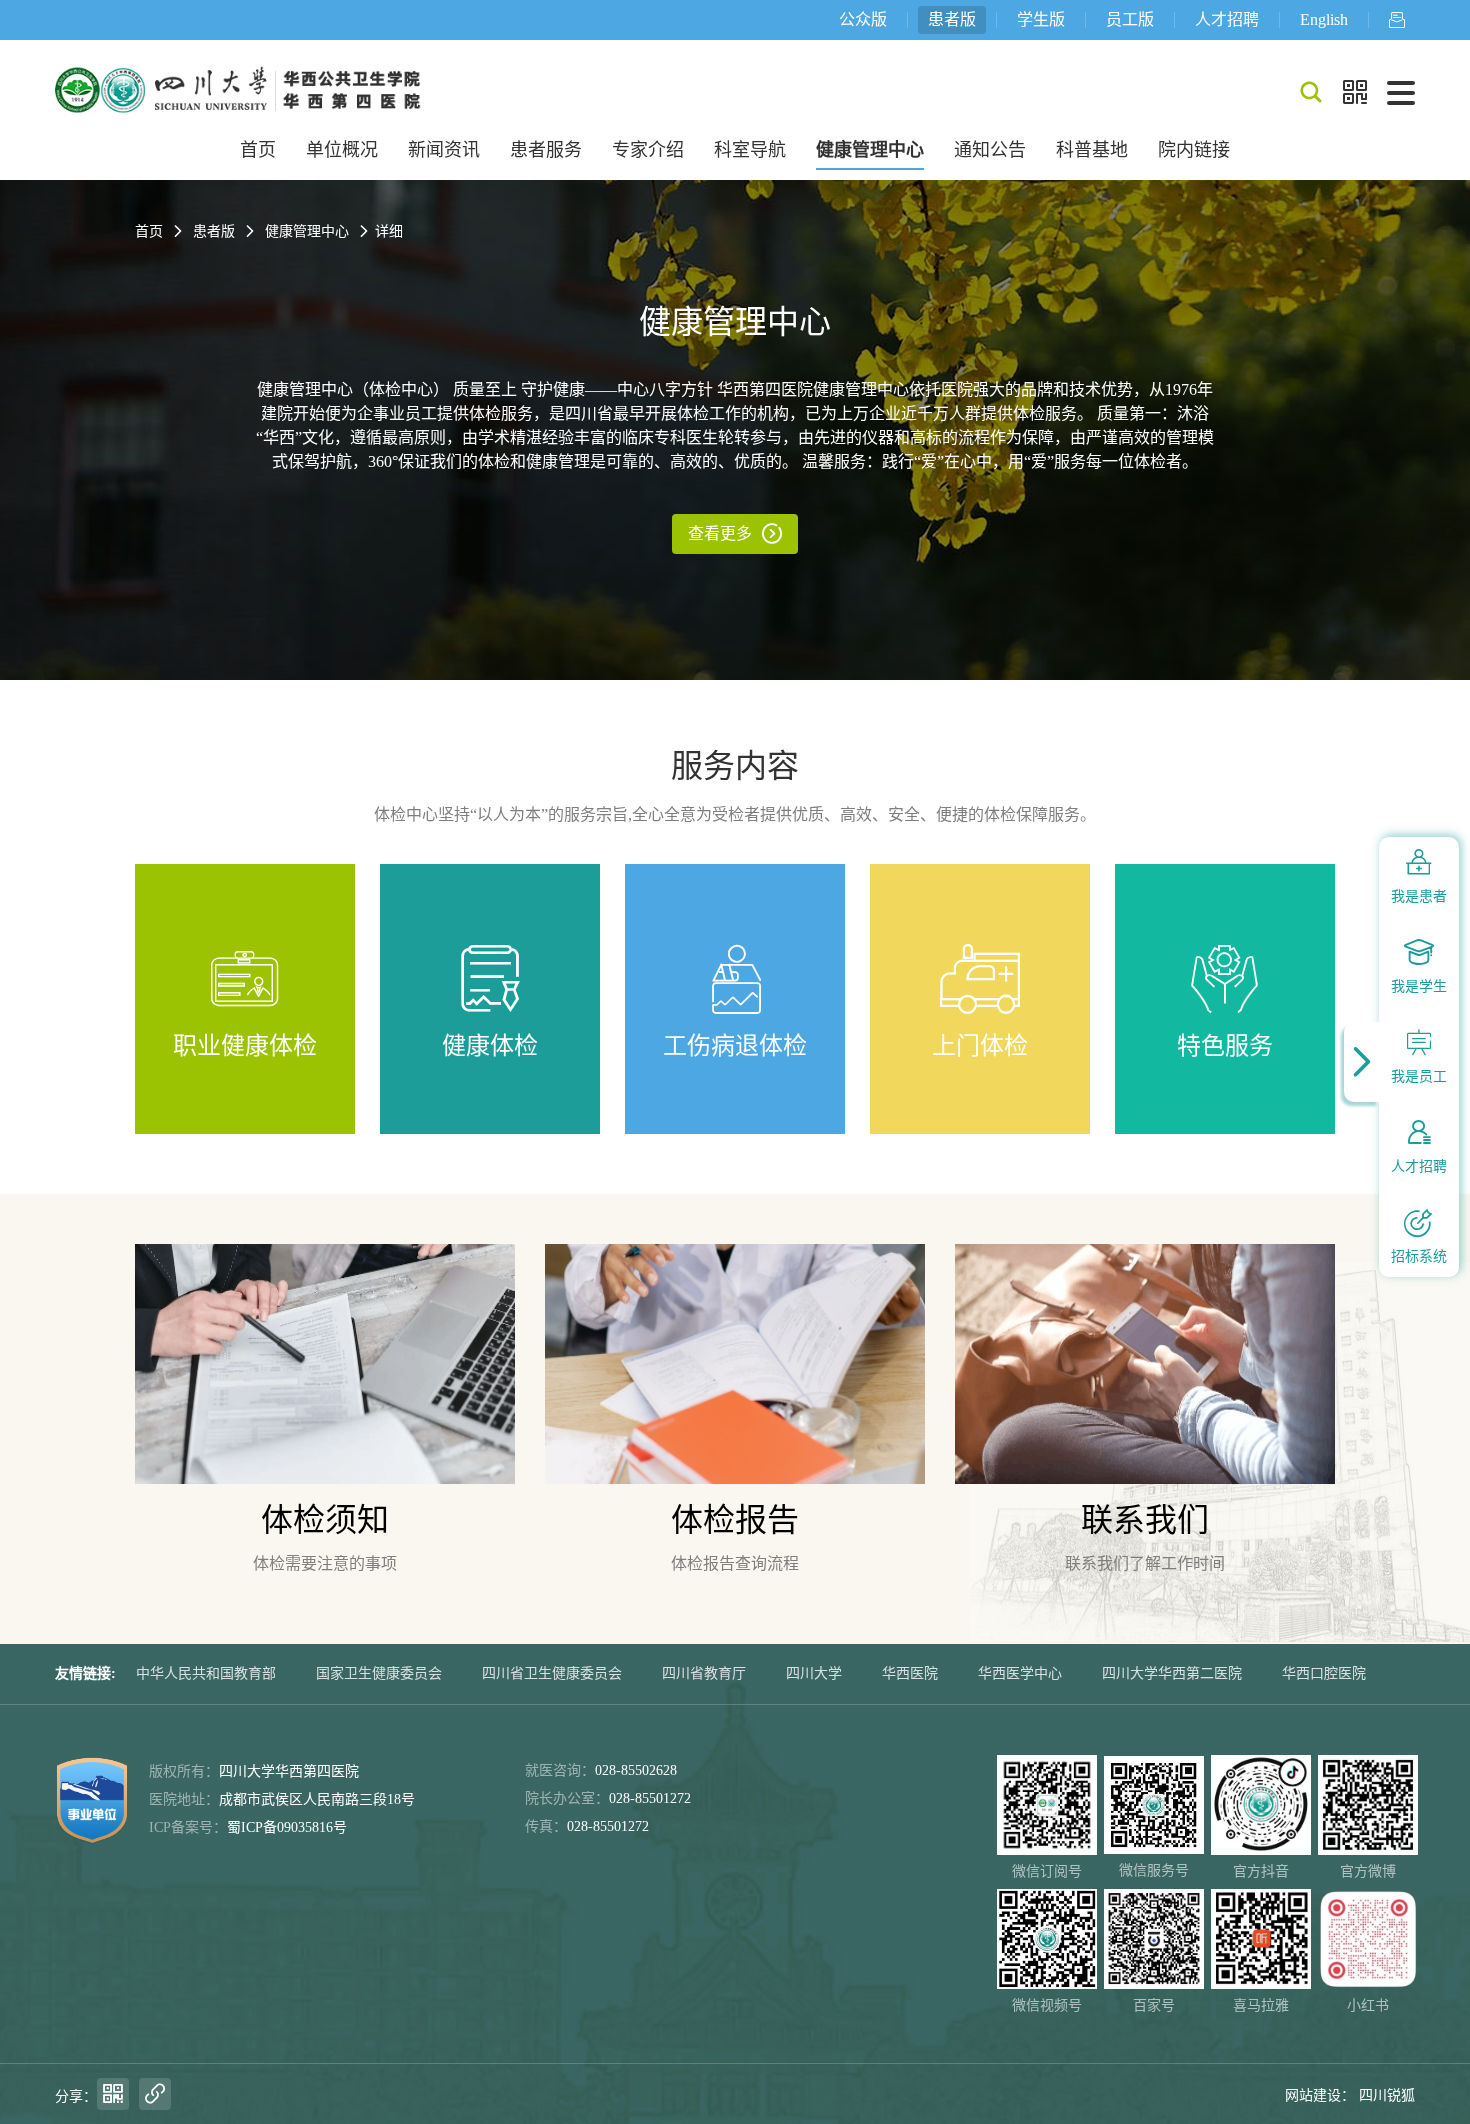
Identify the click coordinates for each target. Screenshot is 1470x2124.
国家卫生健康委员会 (379, 1673)
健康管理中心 (870, 150)
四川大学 (814, 1673)
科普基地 (1092, 150)
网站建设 (1313, 2095)
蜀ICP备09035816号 (287, 1827)
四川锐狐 (1387, 2095)
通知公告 (990, 150)
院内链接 (1194, 150)
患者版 (952, 19)
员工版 (1130, 19)
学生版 (1041, 19)
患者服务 (546, 150)
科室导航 (750, 150)
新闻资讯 (444, 150)
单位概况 (342, 150)
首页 (258, 150)
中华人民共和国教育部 (206, 1673)
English (1324, 19)
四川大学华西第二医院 (1172, 1673)
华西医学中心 (1020, 1673)
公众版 (863, 19)
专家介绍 (648, 150)
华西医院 (910, 1673)
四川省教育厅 (704, 1673)
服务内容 (735, 766)
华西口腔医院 (1324, 1673)
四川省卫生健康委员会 (552, 1673)
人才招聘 (1227, 19)
